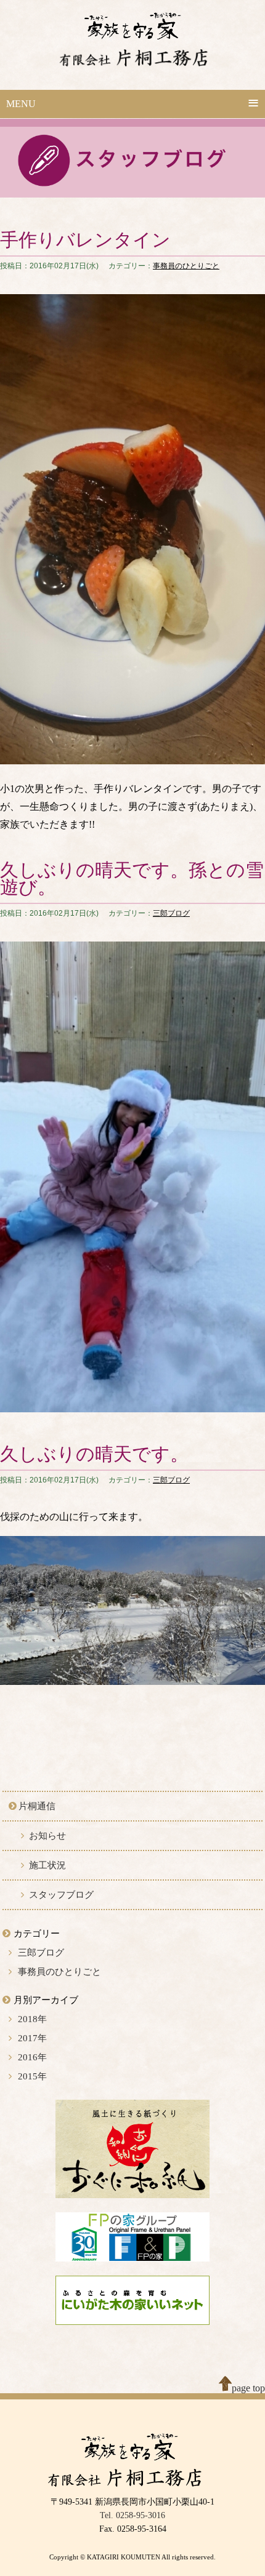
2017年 (32, 2038)
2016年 (32, 2057)
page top (248, 2388)
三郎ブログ (171, 913)
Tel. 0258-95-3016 (132, 2515)
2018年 (32, 2019)
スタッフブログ (61, 1895)
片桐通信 (37, 1806)
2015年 (32, 2076)
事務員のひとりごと (186, 266)
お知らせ (47, 1836)
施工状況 (47, 1865)
